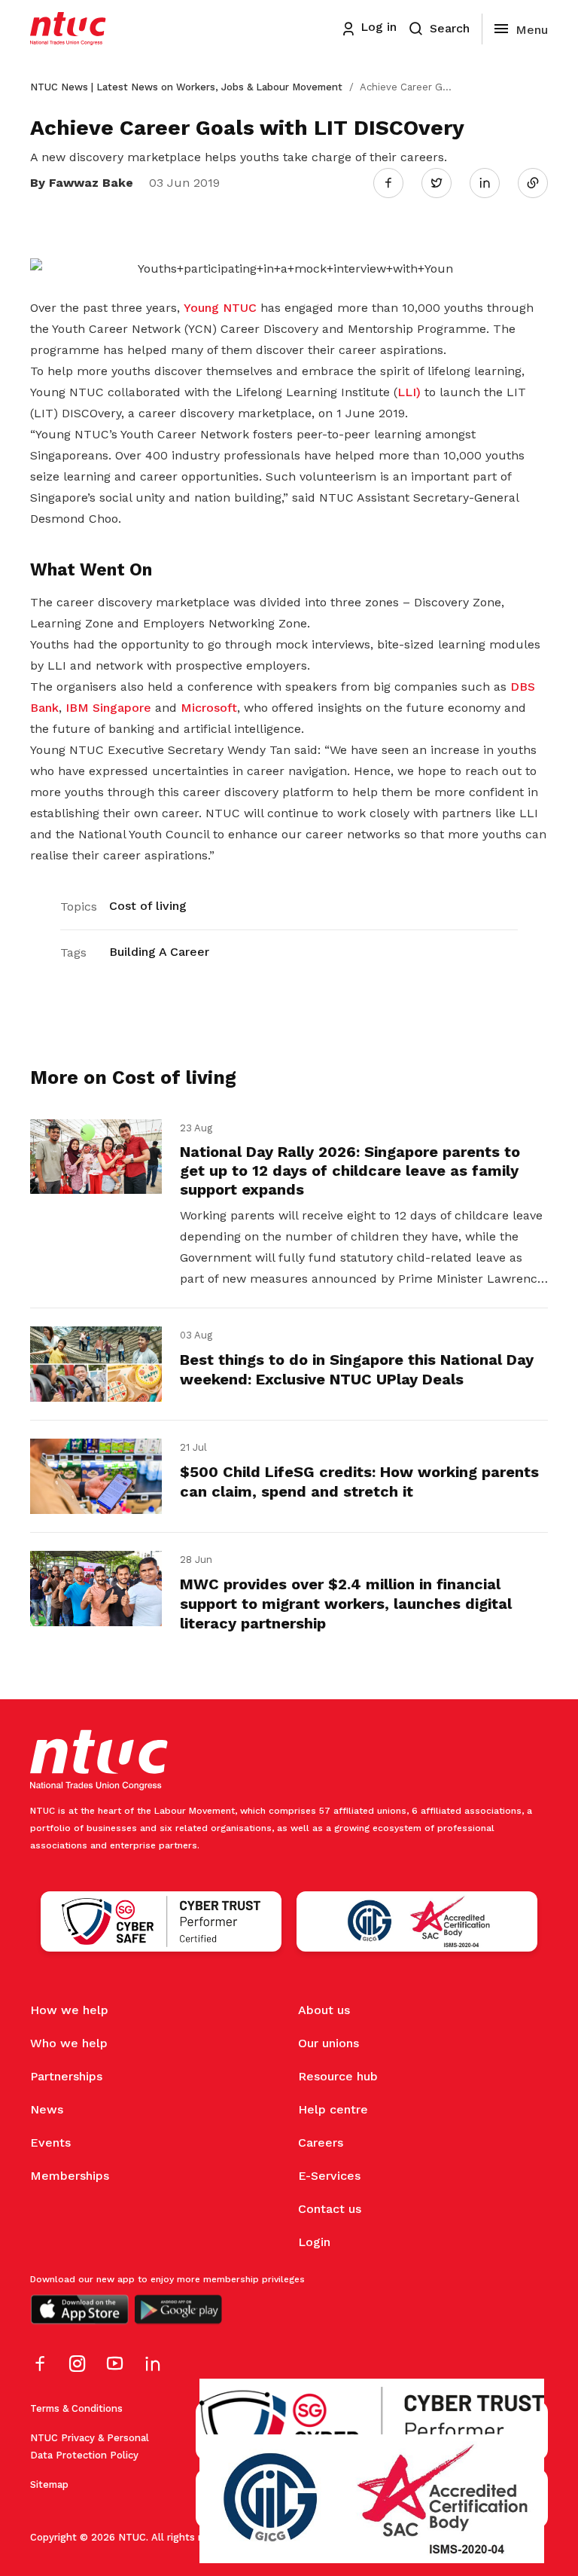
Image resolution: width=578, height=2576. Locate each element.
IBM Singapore (108, 708)
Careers (321, 2143)
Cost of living (148, 906)
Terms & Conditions (76, 2408)
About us (324, 2010)
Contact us (330, 2209)
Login (314, 2242)
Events (50, 2143)
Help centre (333, 2109)
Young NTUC (220, 308)
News (47, 2109)
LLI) (409, 392)
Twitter (444, 182)
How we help (69, 2010)
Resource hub (338, 2076)
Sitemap (49, 2484)
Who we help (69, 2043)
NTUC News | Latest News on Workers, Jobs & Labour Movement (186, 87)
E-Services (329, 2176)
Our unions (329, 2043)
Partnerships (66, 2076)
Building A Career (159, 952)
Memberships (70, 2176)
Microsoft (209, 708)
